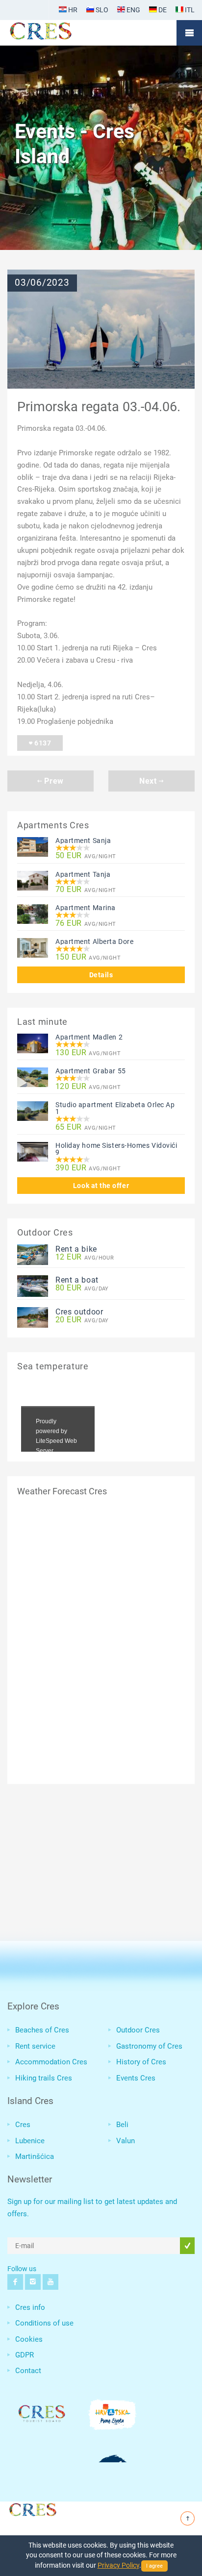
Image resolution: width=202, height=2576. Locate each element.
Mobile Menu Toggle (189, 33)
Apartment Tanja (83, 874)
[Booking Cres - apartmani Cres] (56, 33)
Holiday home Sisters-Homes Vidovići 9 (116, 1149)
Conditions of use (44, 2323)
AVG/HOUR (85, 1257)
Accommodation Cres (51, 2062)
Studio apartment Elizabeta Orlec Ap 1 (115, 1108)
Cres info (30, 2307)
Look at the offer (101, 1186)
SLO (101, 10)
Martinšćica (35, 2156)
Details (101, 975)
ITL (189, 10)
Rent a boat (77, 1280)
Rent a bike (76, 1249)
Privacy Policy (118, 2565)
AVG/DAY (82, 1288)
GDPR (25, 2355)
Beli (122, 2125)
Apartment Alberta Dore (94, 941)
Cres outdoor (79, 1312)
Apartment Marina (86, 908)
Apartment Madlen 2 (89, 1037)
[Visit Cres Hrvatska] (32, 2508)
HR (72, 10)
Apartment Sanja (83, 841)
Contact (28, 2371)
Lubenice (30, 2141)
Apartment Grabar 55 (91, 1071)
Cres (23, 2125)
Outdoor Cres (138, 2030)
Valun (126, 2141)
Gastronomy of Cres (149, 2046)
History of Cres (141, 2062)
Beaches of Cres (42, 2030)
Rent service (35, 2046)
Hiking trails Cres (44, 2078)
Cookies (29, 2339)
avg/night (86, 856)
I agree (154, 2566)
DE (162, 10)
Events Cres (136, 2078)
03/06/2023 (42, 283)
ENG (133, 10)
